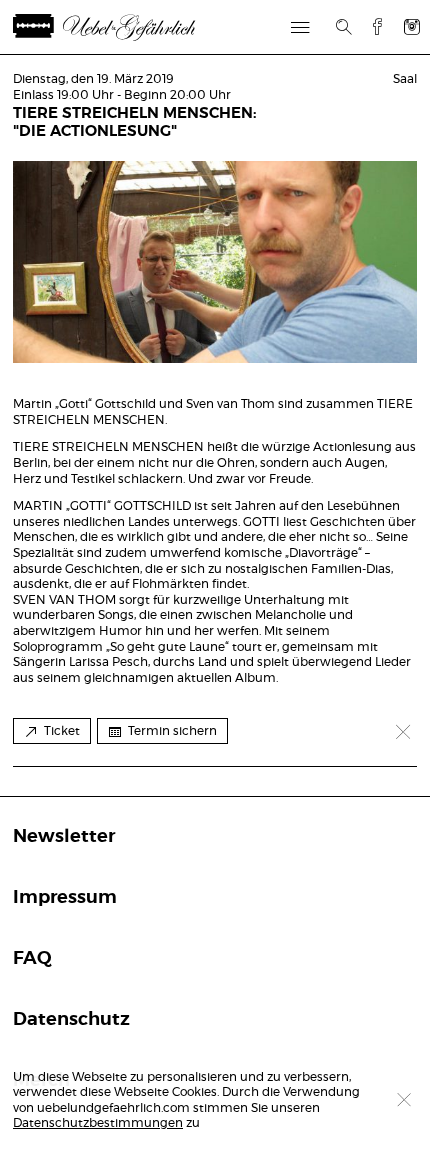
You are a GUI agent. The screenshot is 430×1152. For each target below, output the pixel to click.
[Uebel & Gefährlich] (128, 27)
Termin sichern (172, 731)
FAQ (32, 959)
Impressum (65, 898)
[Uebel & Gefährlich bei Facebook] (370, 26)
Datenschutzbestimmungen (98, 1123)
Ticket (62, 731)
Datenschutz (71, 1020)
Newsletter (64, 837)
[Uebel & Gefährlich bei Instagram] (412, 26)
